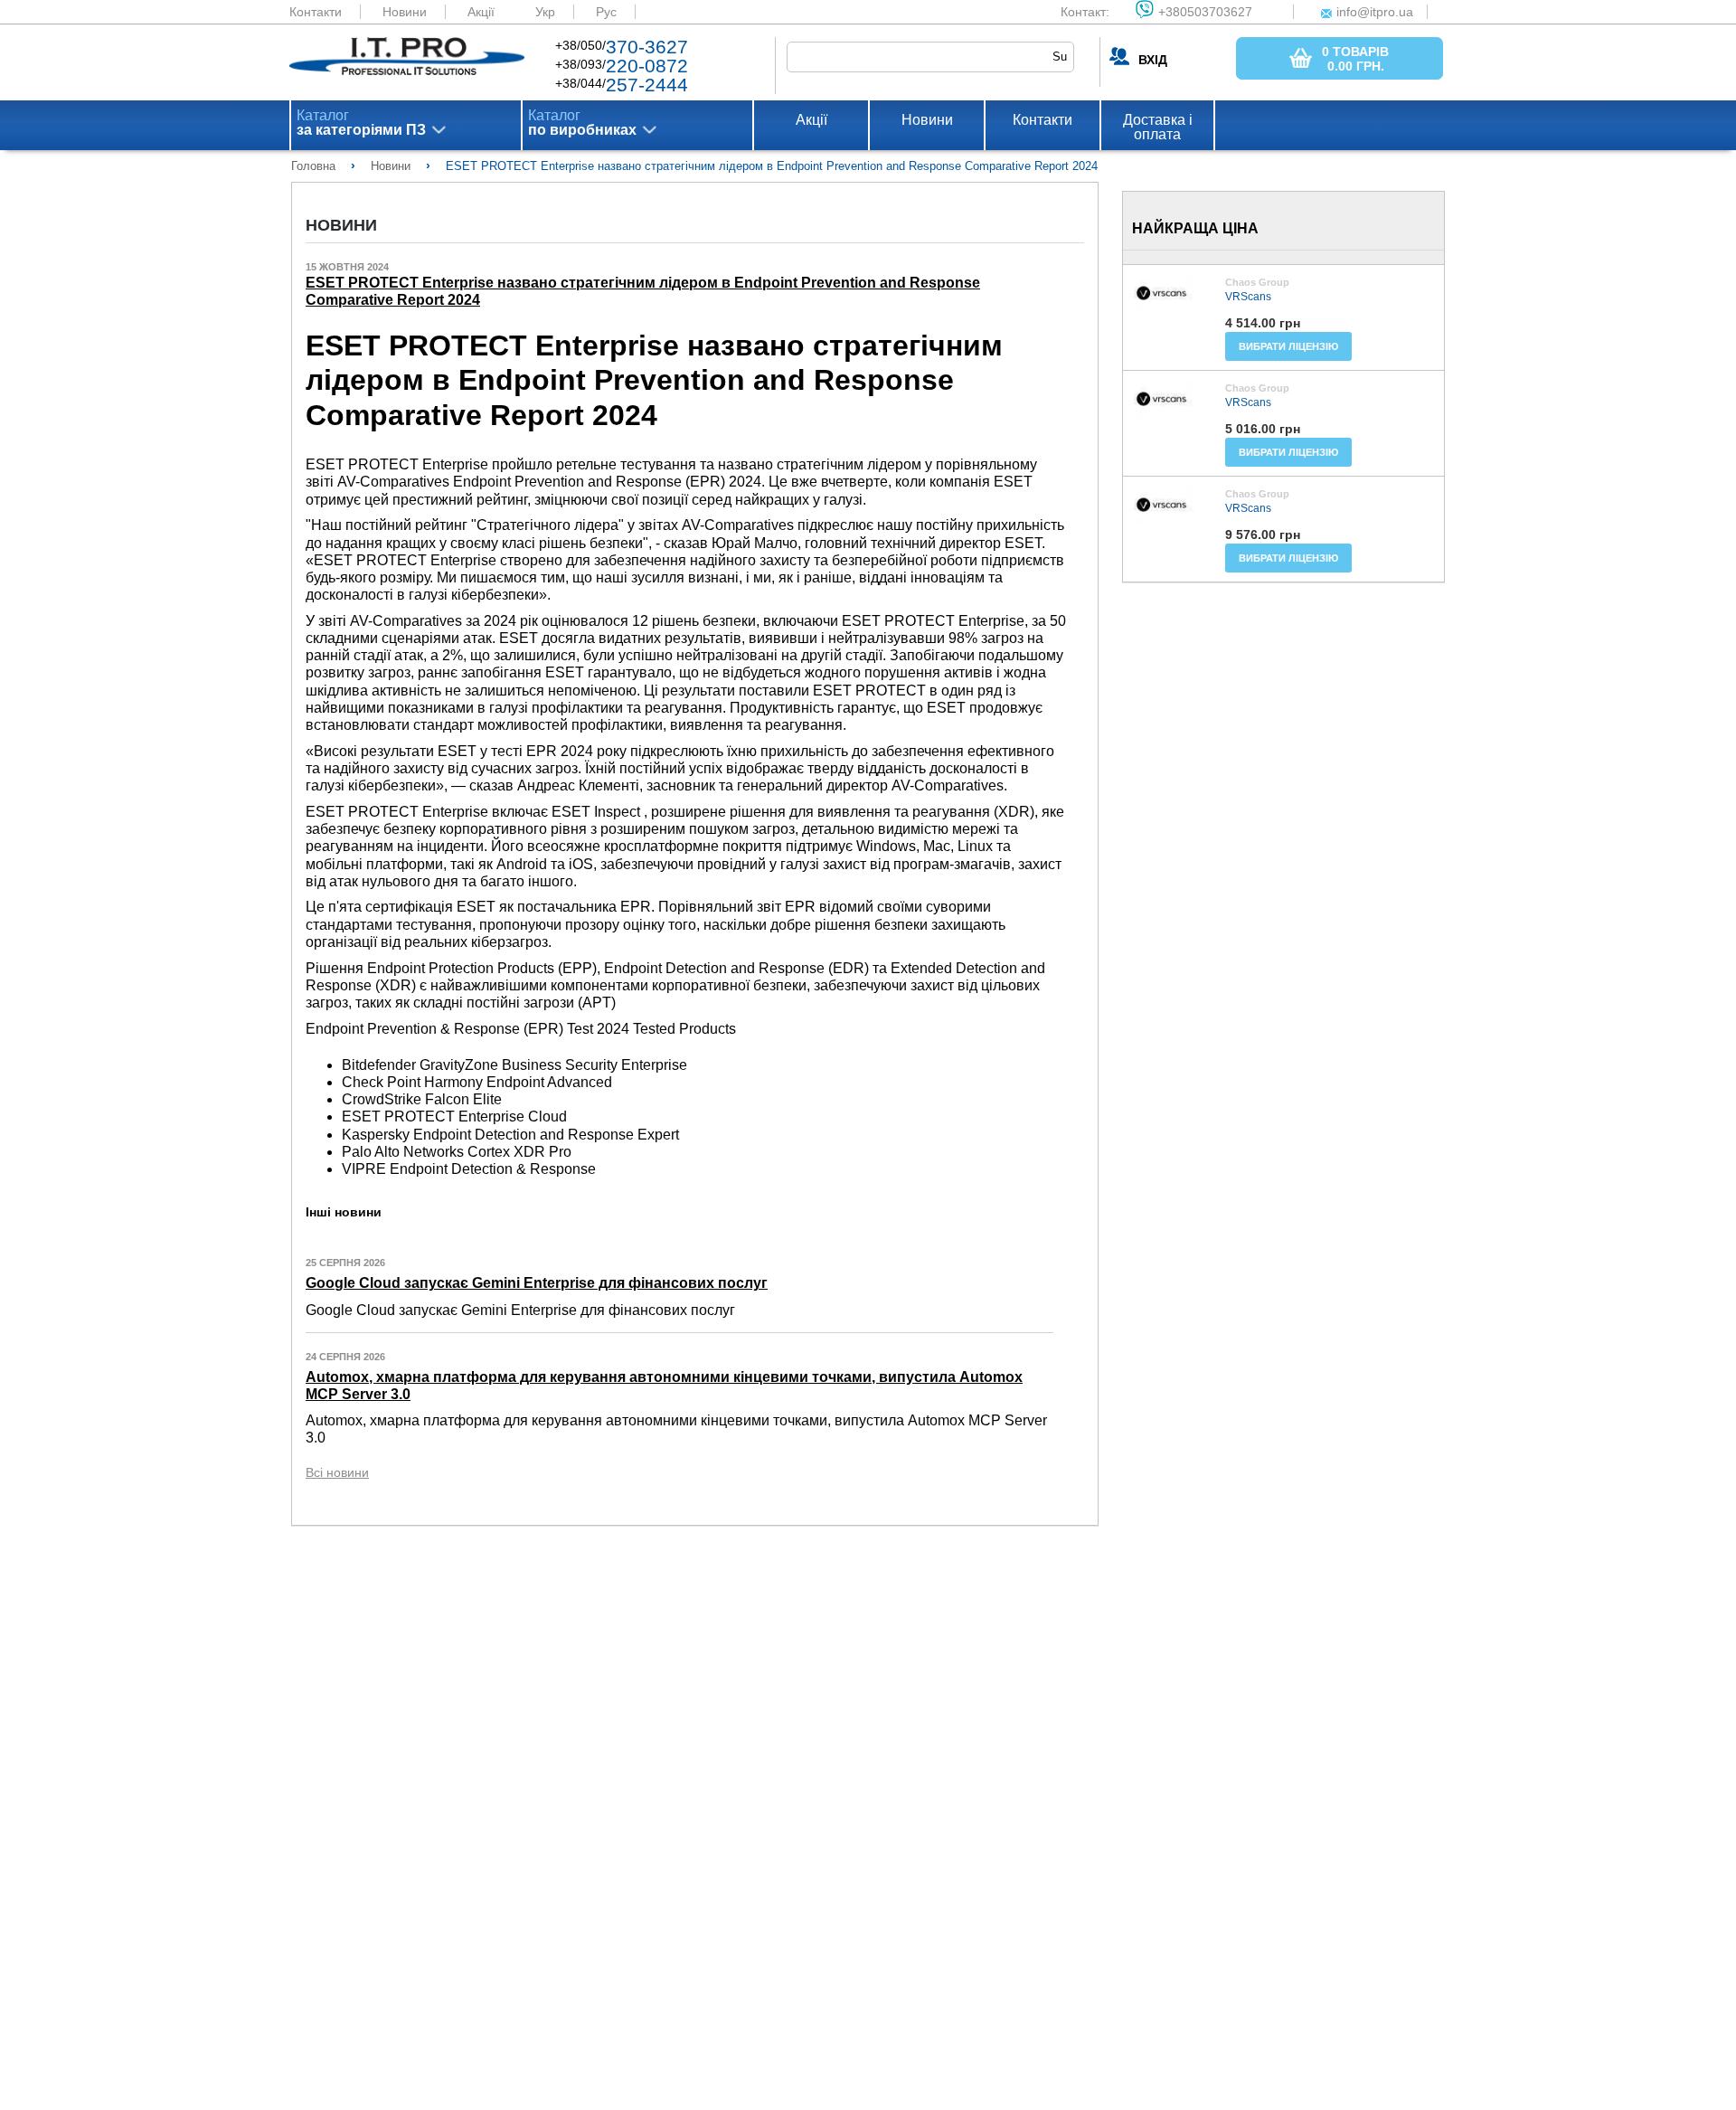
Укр (545, 12)
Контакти (316, 12)
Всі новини (337, 1472)
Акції (481, 12)
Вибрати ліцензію (1288, 346)
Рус (606, 12)
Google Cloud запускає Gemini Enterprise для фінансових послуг (537, 1283)
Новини (405, 12)
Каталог (361, 123)
